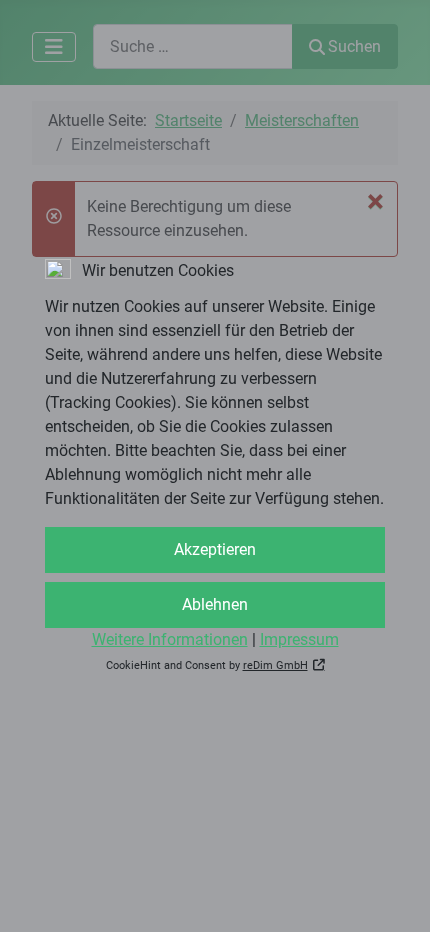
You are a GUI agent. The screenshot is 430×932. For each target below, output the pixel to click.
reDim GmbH (275, 665)
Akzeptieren (215, 549)
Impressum (299, 639)
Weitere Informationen (170, 639)
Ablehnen (215, 604)
